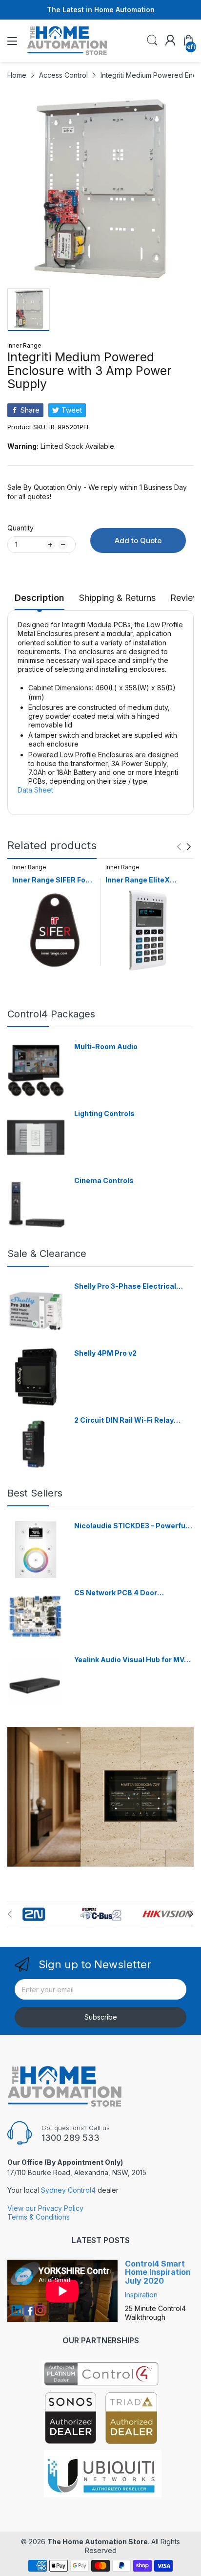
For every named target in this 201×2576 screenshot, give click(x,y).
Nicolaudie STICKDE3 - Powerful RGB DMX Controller (131, 1526)
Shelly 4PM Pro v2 (105, 1353)
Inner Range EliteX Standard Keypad (138, 880)
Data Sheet (35, 790)
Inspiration (141, 2295)
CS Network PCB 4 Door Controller (116, 1593)
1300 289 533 (70, 2138)
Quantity (20, 528)
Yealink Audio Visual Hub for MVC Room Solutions (132, 1660)
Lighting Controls (104, 1113)
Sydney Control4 (68, 2190)
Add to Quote (138, 540)
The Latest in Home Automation (101, 10)
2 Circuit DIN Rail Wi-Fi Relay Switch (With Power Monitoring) (130, 1420)
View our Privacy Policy (45, 2208)
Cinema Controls (104, 1180)
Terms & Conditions (39, 2217)
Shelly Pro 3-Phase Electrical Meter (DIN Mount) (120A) (125, 1287)
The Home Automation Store (98, 2542)
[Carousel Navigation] (184, 847)
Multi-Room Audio (106, 1046)
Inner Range (24, 345)
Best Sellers (35, 1493)
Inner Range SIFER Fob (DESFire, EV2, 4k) (51, 880)
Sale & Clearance (47, 1254)
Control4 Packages (51, 1014)
